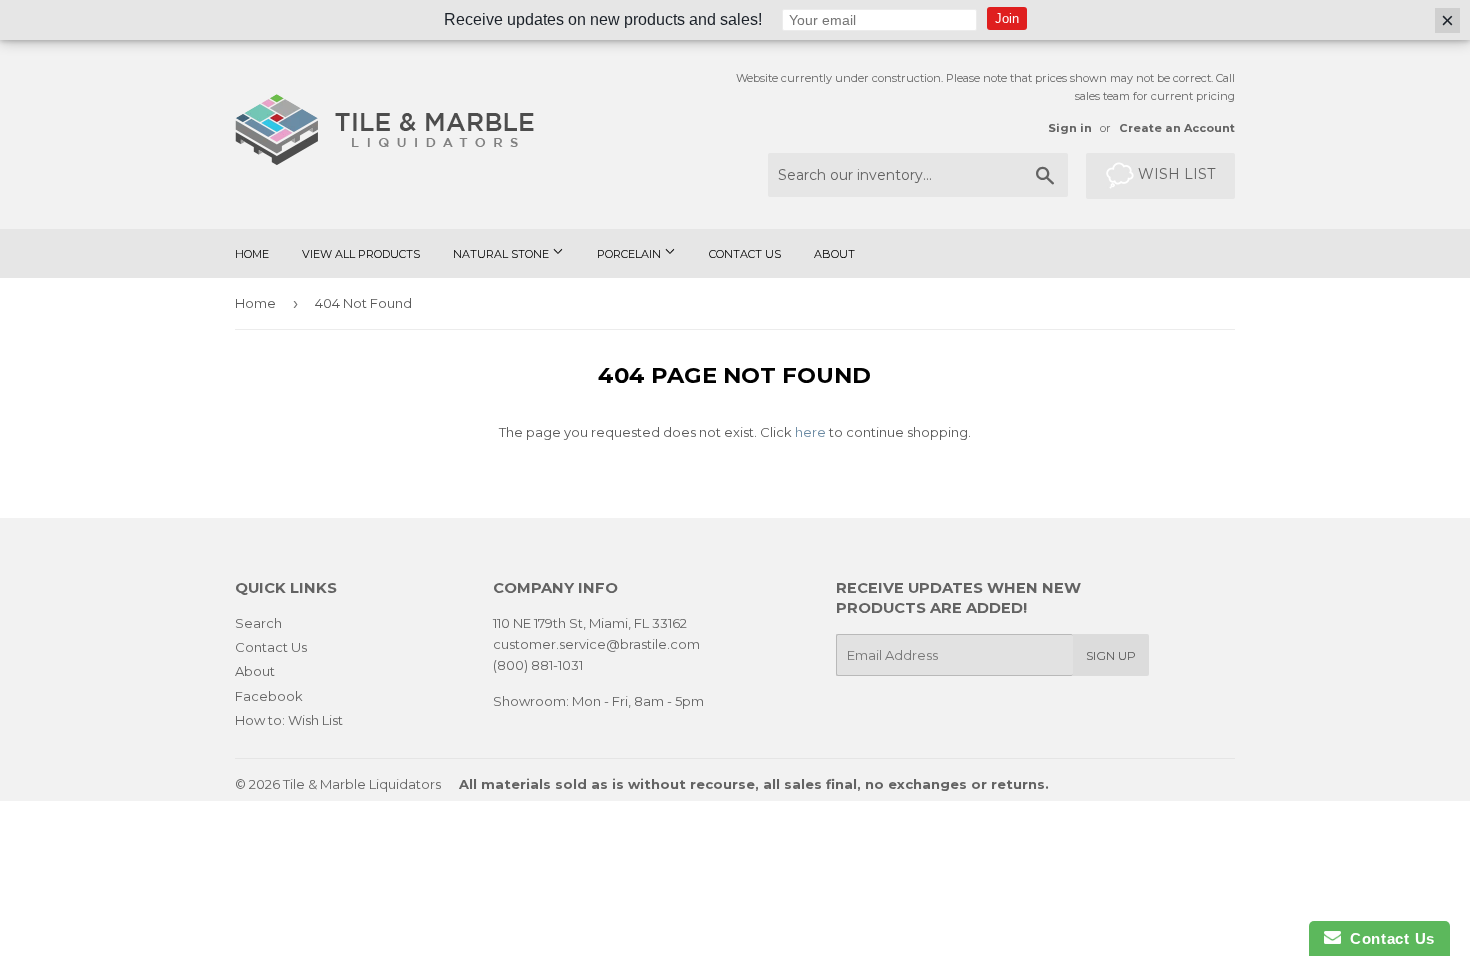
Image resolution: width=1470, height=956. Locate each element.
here (810, 432)
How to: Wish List (289, 720)
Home (252, 254)
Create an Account (1177, 128)
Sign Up (1111, 655)
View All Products (361, 254)
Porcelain (630, 254)
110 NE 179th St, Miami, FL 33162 (590, 623)
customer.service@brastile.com (596, 644)
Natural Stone (502, 254)
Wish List (1174, 174)
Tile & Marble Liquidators (362, 784)
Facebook (269, 696)
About (834, 254)
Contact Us (745, 254)
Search (258, 623)
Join (1007, 18)
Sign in (1070, 128)
